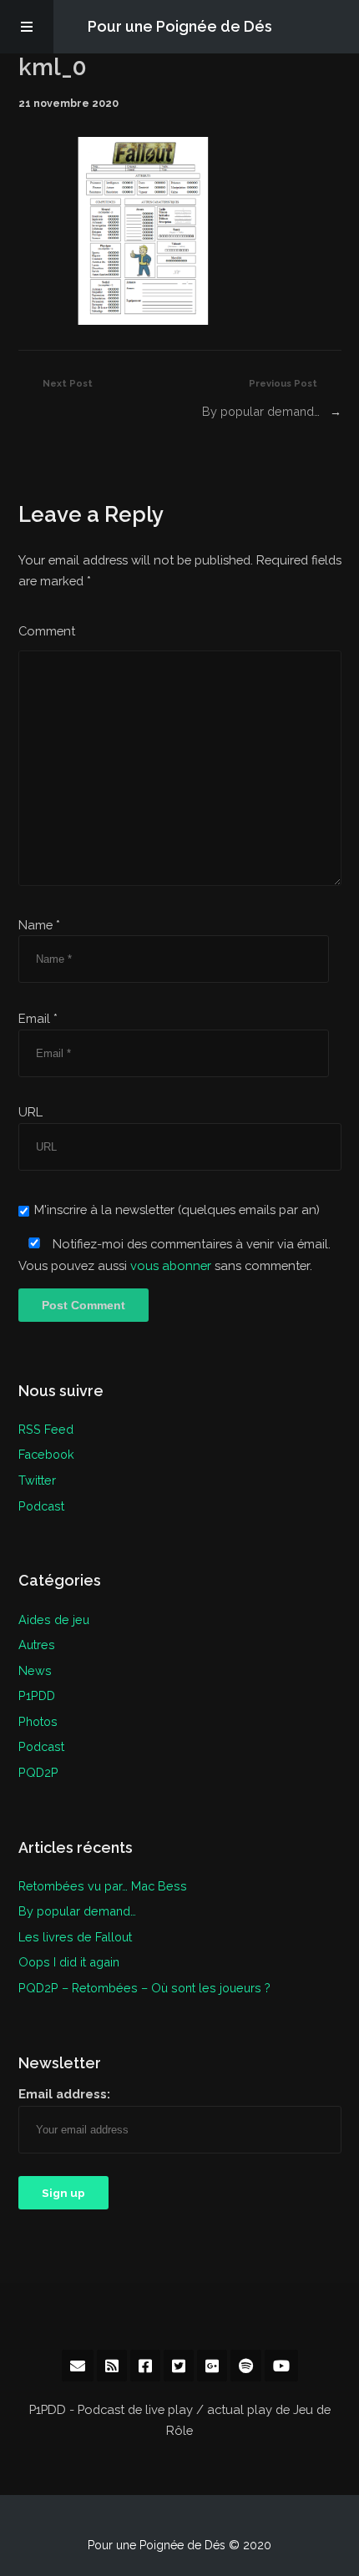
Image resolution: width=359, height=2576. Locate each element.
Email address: (64, 2094)
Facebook (46, 1454)
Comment (47, 631)
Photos (38, 1721)
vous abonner (171, 1265)
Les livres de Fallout (75, 1937)
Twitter (37, 1480)
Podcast (41, 1506)
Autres (37, 1645)
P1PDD (37, 1695)
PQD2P (38, 1772)
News (35, 1670)
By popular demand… (261, 411)
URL (30, 1112)
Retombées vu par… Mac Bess (103, 1886)
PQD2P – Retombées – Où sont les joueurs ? (144, 1988)
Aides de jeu (54, 1619)
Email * (38, 1018)
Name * (39, 925)
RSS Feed (46, 1429)
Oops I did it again (69, 1962)
